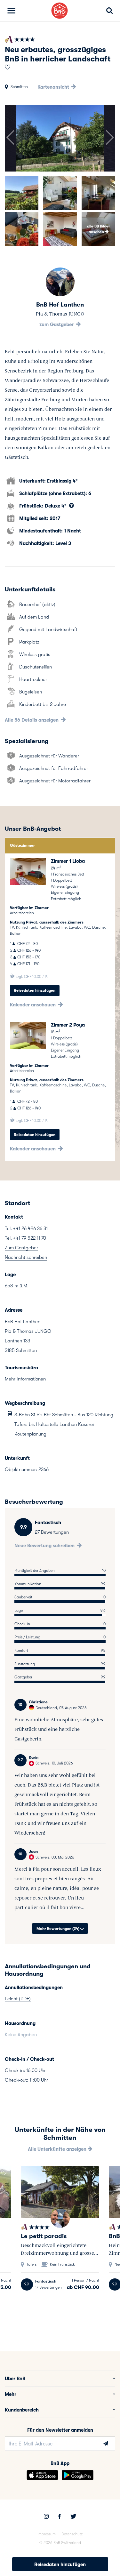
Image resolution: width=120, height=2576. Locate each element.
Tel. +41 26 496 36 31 (26, 1228)
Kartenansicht (54, 87)
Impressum (47, 2534)
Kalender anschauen (33, 1005)
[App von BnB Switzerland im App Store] (42, 2475)
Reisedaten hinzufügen (35, 990)
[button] (10, 138)
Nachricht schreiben (26, 1257)
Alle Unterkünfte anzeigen (58, 2149)
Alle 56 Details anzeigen (32, 720)
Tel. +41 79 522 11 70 (25, 1238)
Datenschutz (72, 2534)
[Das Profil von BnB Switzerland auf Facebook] (60, 2517)
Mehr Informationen (25, 1379)
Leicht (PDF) (18, 1999)
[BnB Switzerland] (60, 11)
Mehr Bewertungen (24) (58, 1929)
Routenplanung (30, 1434)
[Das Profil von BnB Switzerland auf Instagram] (46, 2517)
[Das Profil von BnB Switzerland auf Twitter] (73, 2517)
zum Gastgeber (57, 324)
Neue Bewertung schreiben (45, 1546)
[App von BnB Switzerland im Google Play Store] (78, 2475)
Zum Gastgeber (21, 1248)
